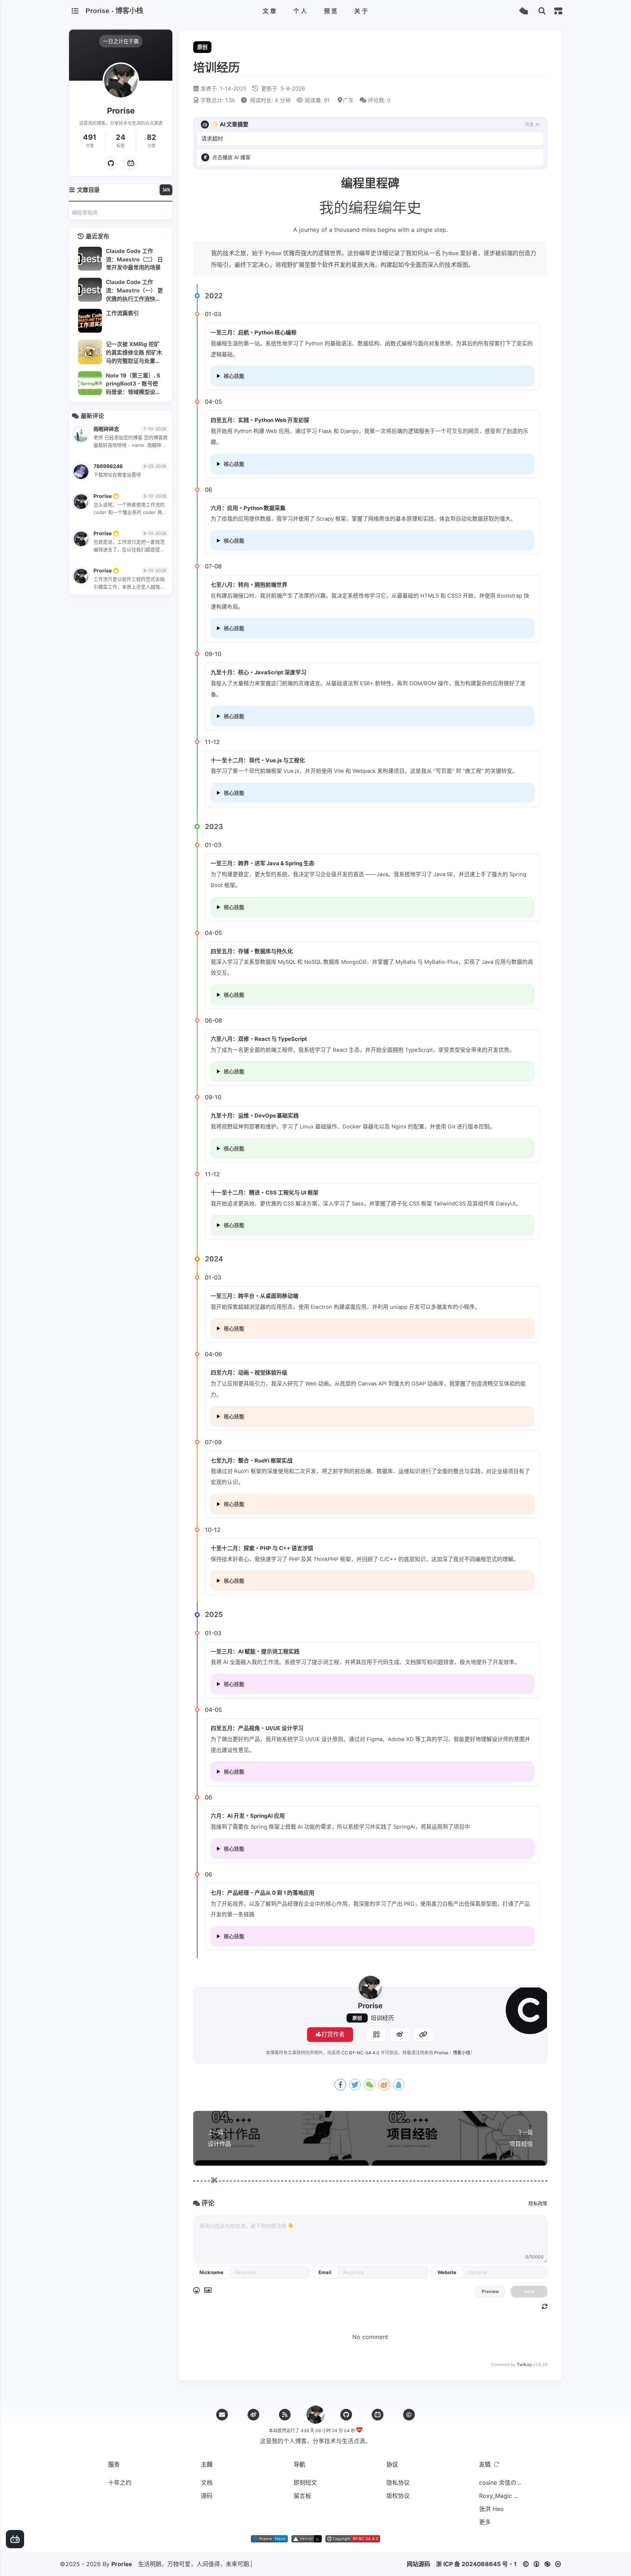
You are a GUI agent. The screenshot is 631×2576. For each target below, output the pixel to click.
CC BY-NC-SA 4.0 (360, 2053)
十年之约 (120, 2483)
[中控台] (558, 11)
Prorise (122, 2564)
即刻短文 (305, 2483)
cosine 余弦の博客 (501, 2483)
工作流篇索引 (122, 313)
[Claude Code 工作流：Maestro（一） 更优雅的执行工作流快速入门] (90, 290)
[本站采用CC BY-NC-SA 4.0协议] (353, 2540)
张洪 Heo (492, 2509)
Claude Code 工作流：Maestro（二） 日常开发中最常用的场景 (134, 259)
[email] (222, 2415)
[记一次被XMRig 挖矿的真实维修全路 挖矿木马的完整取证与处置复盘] (90, 352)
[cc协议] (544, 2564)
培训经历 (382, 2018)
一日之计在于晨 (121, 41)
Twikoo (524, 2364)
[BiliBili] (131, 163)
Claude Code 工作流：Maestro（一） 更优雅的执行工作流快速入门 (134, 290)
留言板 (302, 2496)
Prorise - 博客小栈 (452, 2053)
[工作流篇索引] (90, 321)
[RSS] (285, 2415)
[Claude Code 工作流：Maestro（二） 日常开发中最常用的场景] (90, 259)
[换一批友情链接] (497, 2464)
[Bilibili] (378, 2415)
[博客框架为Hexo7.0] (269, 2540)
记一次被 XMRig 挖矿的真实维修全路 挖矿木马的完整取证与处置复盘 (134, 352)
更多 (485, 2522)
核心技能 (234, 376)
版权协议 (398, 2496)
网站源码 (418, 2564)
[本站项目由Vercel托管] (307, 2540)
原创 (357, 2018)
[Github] (111, 163)
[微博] (253, 2415)
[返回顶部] (315, 2415)
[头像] (370, 1987)
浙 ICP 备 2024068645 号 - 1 (476, 2564)
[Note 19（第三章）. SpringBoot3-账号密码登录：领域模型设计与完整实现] (90, 383)
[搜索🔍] (542, 11)
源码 (207, 2496)
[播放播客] (205, 157)
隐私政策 (538, 2203)
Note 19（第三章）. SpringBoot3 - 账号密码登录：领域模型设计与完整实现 (133, 384)
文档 (207, 2483)
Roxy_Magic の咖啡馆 (501, 2496)
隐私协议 (398, 2483)
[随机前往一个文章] (523, 11)
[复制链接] (423, 2035)
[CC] (409, 2415)
